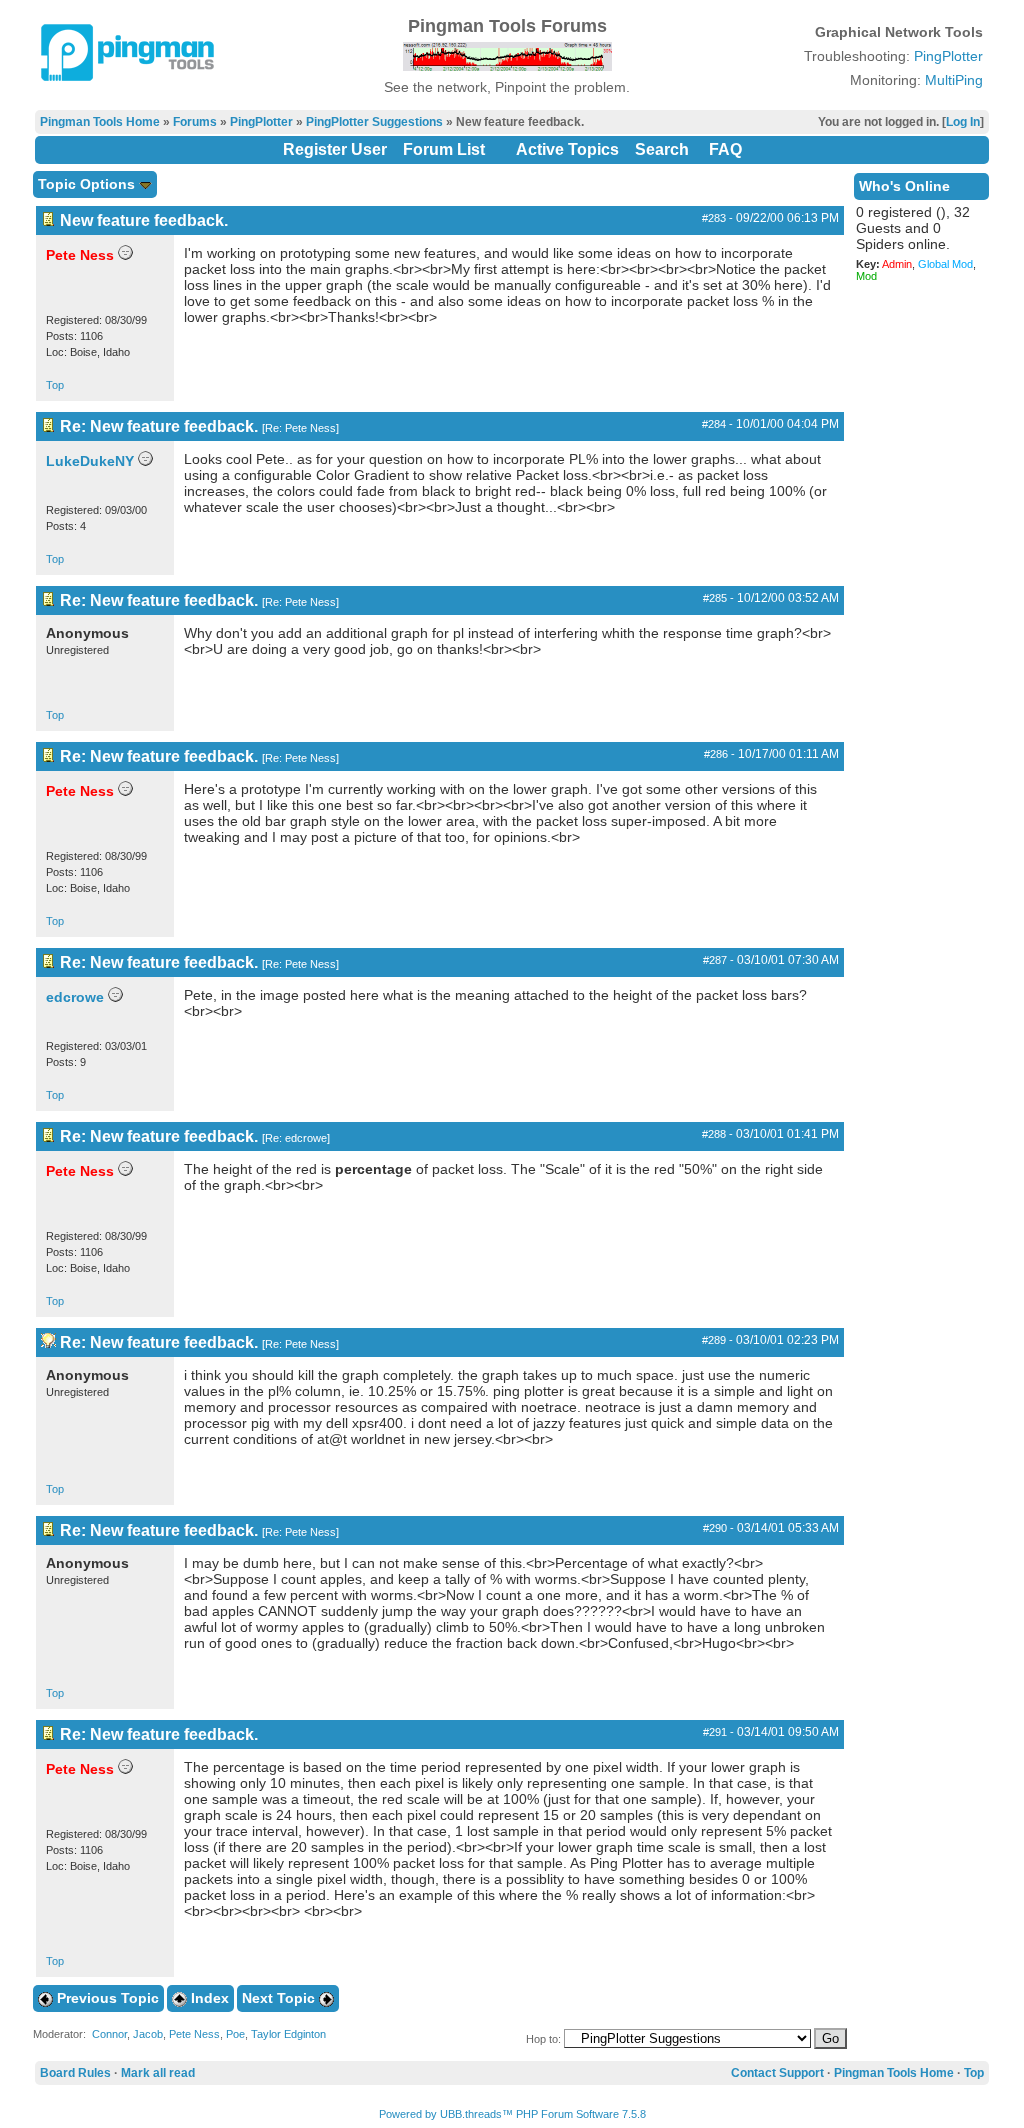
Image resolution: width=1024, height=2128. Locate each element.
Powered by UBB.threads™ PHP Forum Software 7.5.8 (512, 2114)
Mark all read (158, 2073)
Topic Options (88, 184)
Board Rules (75, 2073)
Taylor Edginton (288, 2034)
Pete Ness (194, 2034)
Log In (963, 122)
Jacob (148, 2034)
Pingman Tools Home (100, 122)
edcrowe (75, 997)
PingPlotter (948, 56)
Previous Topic (106, 1998)
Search (662, 149)
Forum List (444, 149)
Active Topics (567, 149)
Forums (195, 122)
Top (55, 385)
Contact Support (777, 2073)
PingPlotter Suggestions (374, 122)
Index (208, 1998)
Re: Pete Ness (300, 428)
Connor (109, 2034)
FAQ (725, 149)
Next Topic (280, 1998)
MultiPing (954, 80)
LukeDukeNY (90, 461)
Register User (335, 149)
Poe (235, 2034)
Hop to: (543, 2039)
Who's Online (904, 186)
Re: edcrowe (296, 1138)
